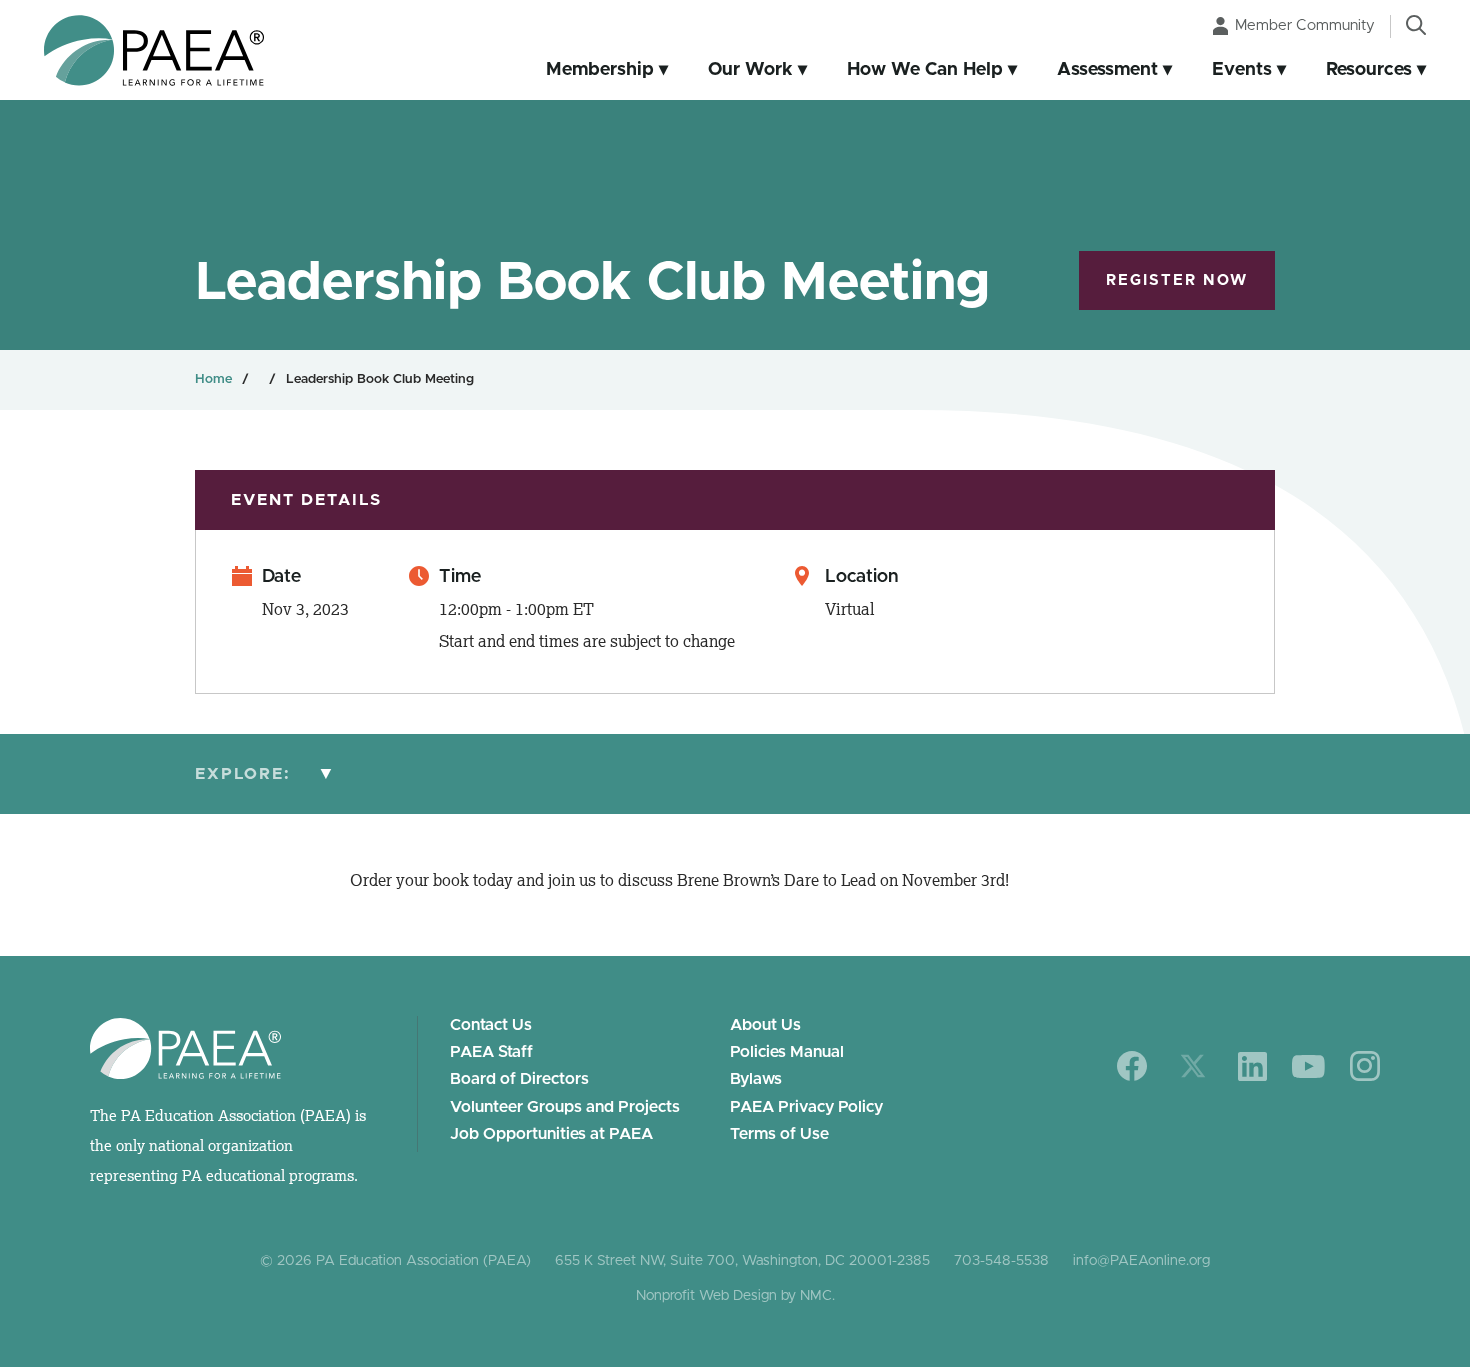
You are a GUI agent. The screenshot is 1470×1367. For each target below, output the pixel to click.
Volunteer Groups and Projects (565, 1107)
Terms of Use (779, 1134)
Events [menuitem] (1242, 70)
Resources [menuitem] (1369, 70)
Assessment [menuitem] (1107, 70)
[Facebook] (1132, 1066)
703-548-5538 (1001, 1261)
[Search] (1416, 25)
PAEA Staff (491, 1052)
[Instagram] (1365, 1066)
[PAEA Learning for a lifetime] (154, 50)
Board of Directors (519, 1079)
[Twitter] (1193, 1066)
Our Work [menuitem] (750, 70)
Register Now (1177, 280)
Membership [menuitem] (600, 70)
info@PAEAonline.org (1141, 1261)
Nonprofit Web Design (706, 1296)
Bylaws (756, 1079)
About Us (765, 1025)
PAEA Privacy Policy (806, 1107)
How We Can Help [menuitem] (925, 70)
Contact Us (491, 1025)
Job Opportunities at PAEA (551, 1134)
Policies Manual (787, 1052)
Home (213, 379)
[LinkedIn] (1252, 1066)
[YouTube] (1308, 1066)
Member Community (1305, 25)
